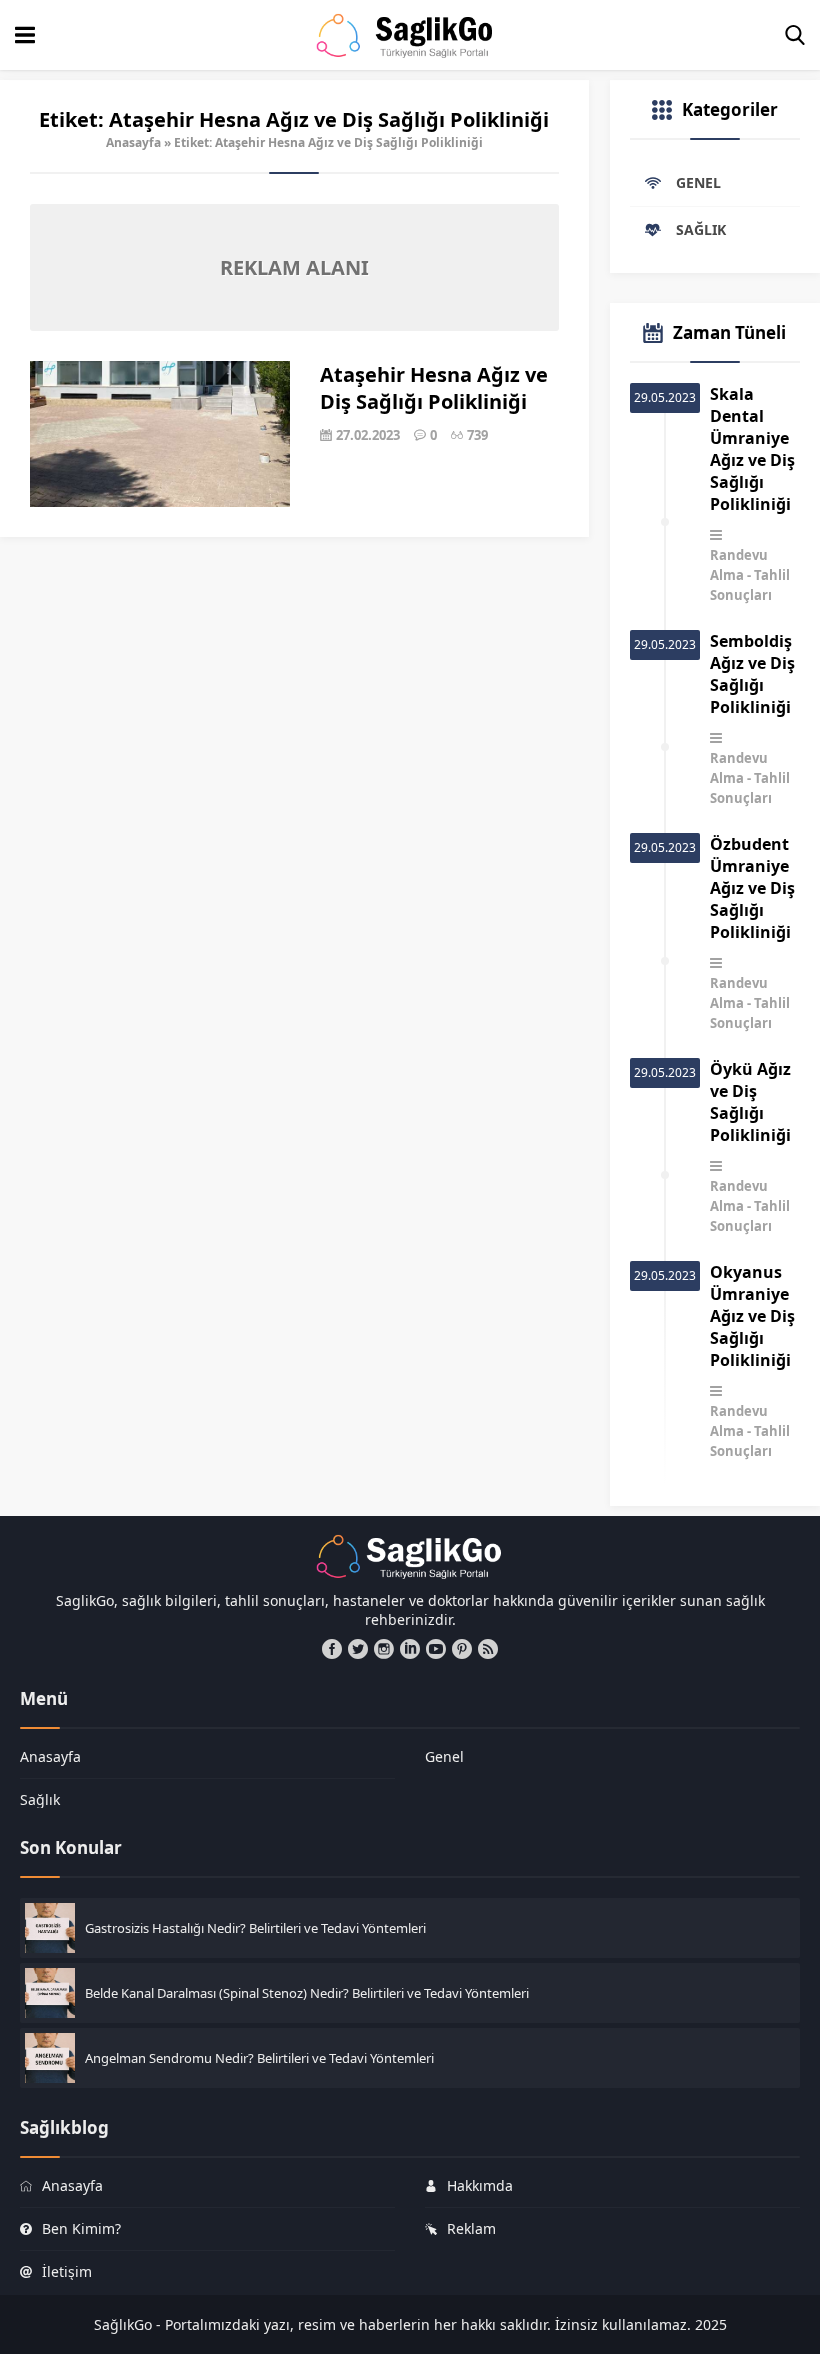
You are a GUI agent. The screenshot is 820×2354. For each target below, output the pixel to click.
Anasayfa (133, 142)
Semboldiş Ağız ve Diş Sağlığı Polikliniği (752, 674)
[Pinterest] (462, 1649)
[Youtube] (436, 1649)
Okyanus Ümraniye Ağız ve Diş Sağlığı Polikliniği (752, 1316)
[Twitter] (358, 1649)
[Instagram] (384, 1649)
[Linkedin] (410, 1649)
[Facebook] (332, 1649)
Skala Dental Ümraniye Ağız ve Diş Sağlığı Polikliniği (752, 449)
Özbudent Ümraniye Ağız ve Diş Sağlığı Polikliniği (752, 888)
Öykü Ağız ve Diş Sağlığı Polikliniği (750, 1102)
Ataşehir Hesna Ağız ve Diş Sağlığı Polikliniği (434, 388)
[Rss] (488, 1649)
